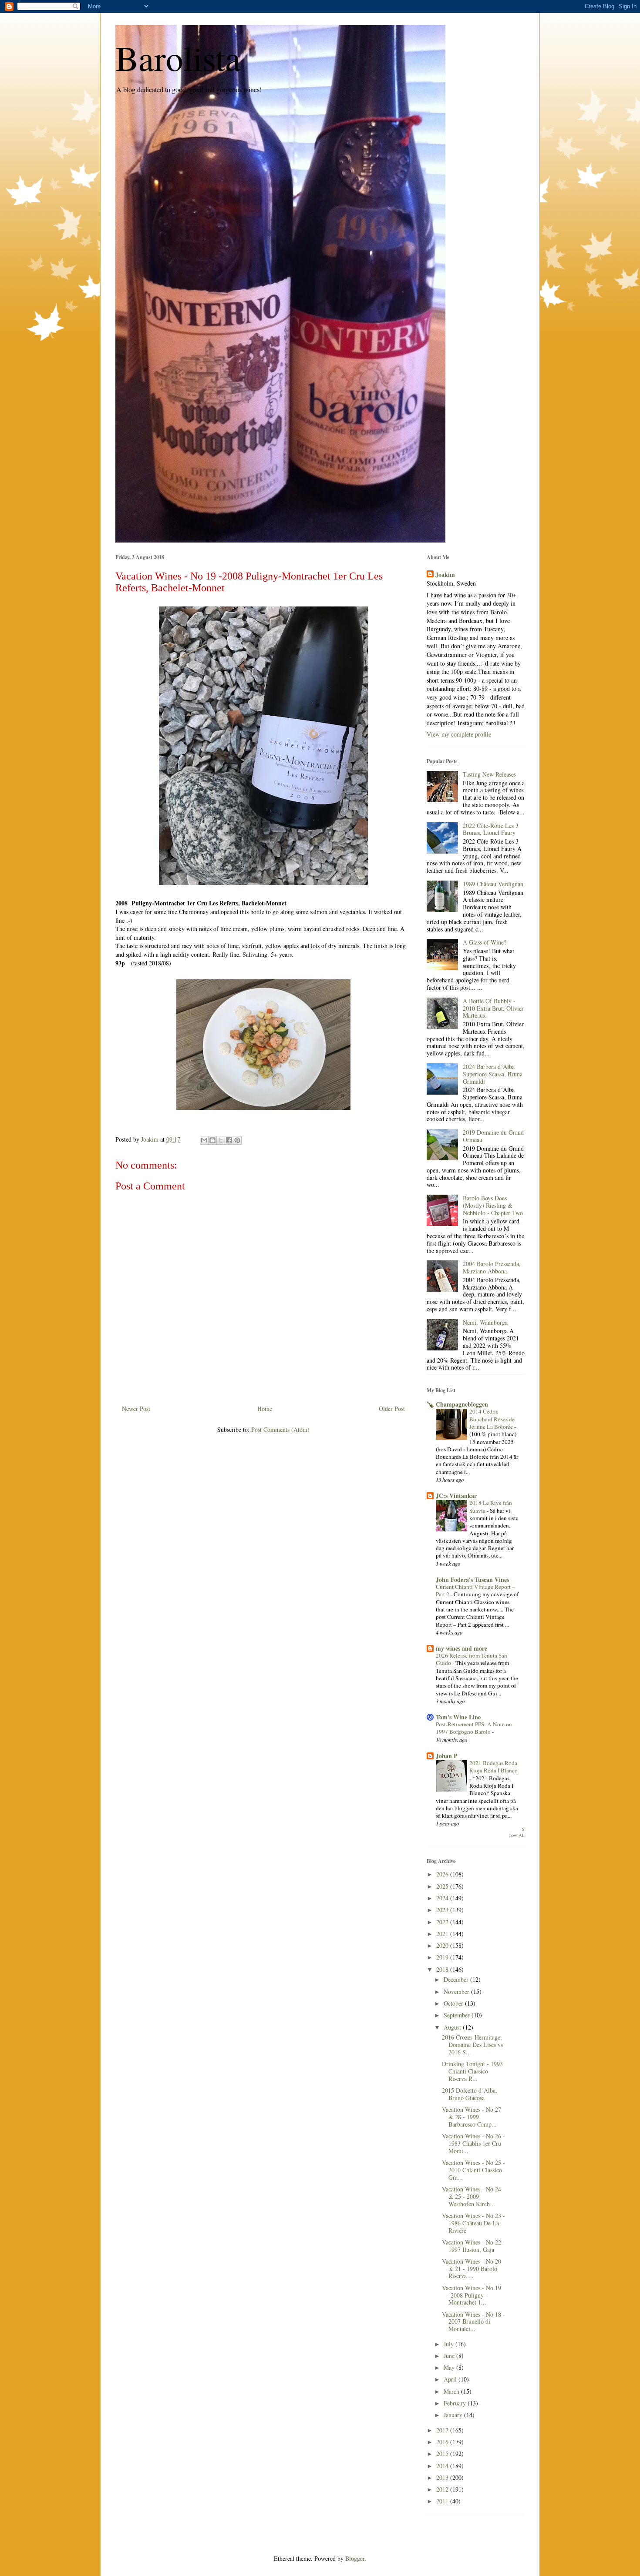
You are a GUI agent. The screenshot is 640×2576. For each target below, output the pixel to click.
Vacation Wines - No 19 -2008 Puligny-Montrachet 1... (472, 2295)
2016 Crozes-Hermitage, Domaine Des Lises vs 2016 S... (472, 2045)
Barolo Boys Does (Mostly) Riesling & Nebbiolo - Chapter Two (493, 1205)
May (450, 2367)
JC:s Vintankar (456, 1496)
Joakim (445, 575)
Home (265, 1409)
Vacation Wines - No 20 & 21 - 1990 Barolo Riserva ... (472, 2269)
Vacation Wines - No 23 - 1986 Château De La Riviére (473, 2223)
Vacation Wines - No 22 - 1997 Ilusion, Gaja (473, 2246)
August (453, 2027)
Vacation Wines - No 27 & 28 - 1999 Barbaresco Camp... (472, 2117)
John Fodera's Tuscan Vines (472, 1579)
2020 (443, 1945)
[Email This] (204, 1140)
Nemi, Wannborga (485, 1322)
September (458, 2015)
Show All (517, 1832)
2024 (443, 1898)
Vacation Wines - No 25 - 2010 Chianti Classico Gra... (473, 2170)
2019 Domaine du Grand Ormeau (493, 1136)
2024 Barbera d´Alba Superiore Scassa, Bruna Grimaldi (493, 1074)
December (457, 1979)
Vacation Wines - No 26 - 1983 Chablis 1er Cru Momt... (473, 2143)
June (450, 2356)
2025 (443, 1886)
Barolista (178, 57)
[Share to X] (221, 1140)
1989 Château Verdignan (493, 884)
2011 (443, 2501)
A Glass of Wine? (485, 942)
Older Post (392, 1409)
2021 (443, 1934)
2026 (443, 1874)
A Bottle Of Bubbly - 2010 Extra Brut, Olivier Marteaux (493, 1008)
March (452, 2391)
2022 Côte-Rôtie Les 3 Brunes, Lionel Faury (491, 829)
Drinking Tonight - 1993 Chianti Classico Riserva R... (472, 2071)
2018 (443, 1969)
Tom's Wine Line (458, 1717)
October (454, 2003)
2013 (443, 2477)
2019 (443, 1957)
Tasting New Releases (489, 774)
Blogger (355, 2558)
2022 (443, 1922)
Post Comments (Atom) (280, 1429)
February (456, 2403)
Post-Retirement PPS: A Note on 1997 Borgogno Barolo (474, 1728)
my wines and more (461, 1648)
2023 (443, 1910)
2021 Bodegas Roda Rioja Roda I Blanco (493, 1767)
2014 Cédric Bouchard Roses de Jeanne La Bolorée (492, 1419)
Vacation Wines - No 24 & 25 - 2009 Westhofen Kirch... (472, 2196)
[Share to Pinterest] (237, 1140)
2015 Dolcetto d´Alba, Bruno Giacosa (470, 2094)
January (454, 2415)
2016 (443, 2442)
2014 (443, 2466)
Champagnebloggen (462, 1404)
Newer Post (136, 1409)
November (457, 1991)
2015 (443, 2454)
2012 (443, 2489)
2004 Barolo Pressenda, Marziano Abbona (492, 1267)
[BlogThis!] (212, 1140)
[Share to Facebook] (229, 1140)
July (450, 2344)
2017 (443, 2430)
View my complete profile (459, 734)
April (451, 2379)
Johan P (447, 1756)
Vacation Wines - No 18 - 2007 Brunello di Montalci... (473, 2322)
